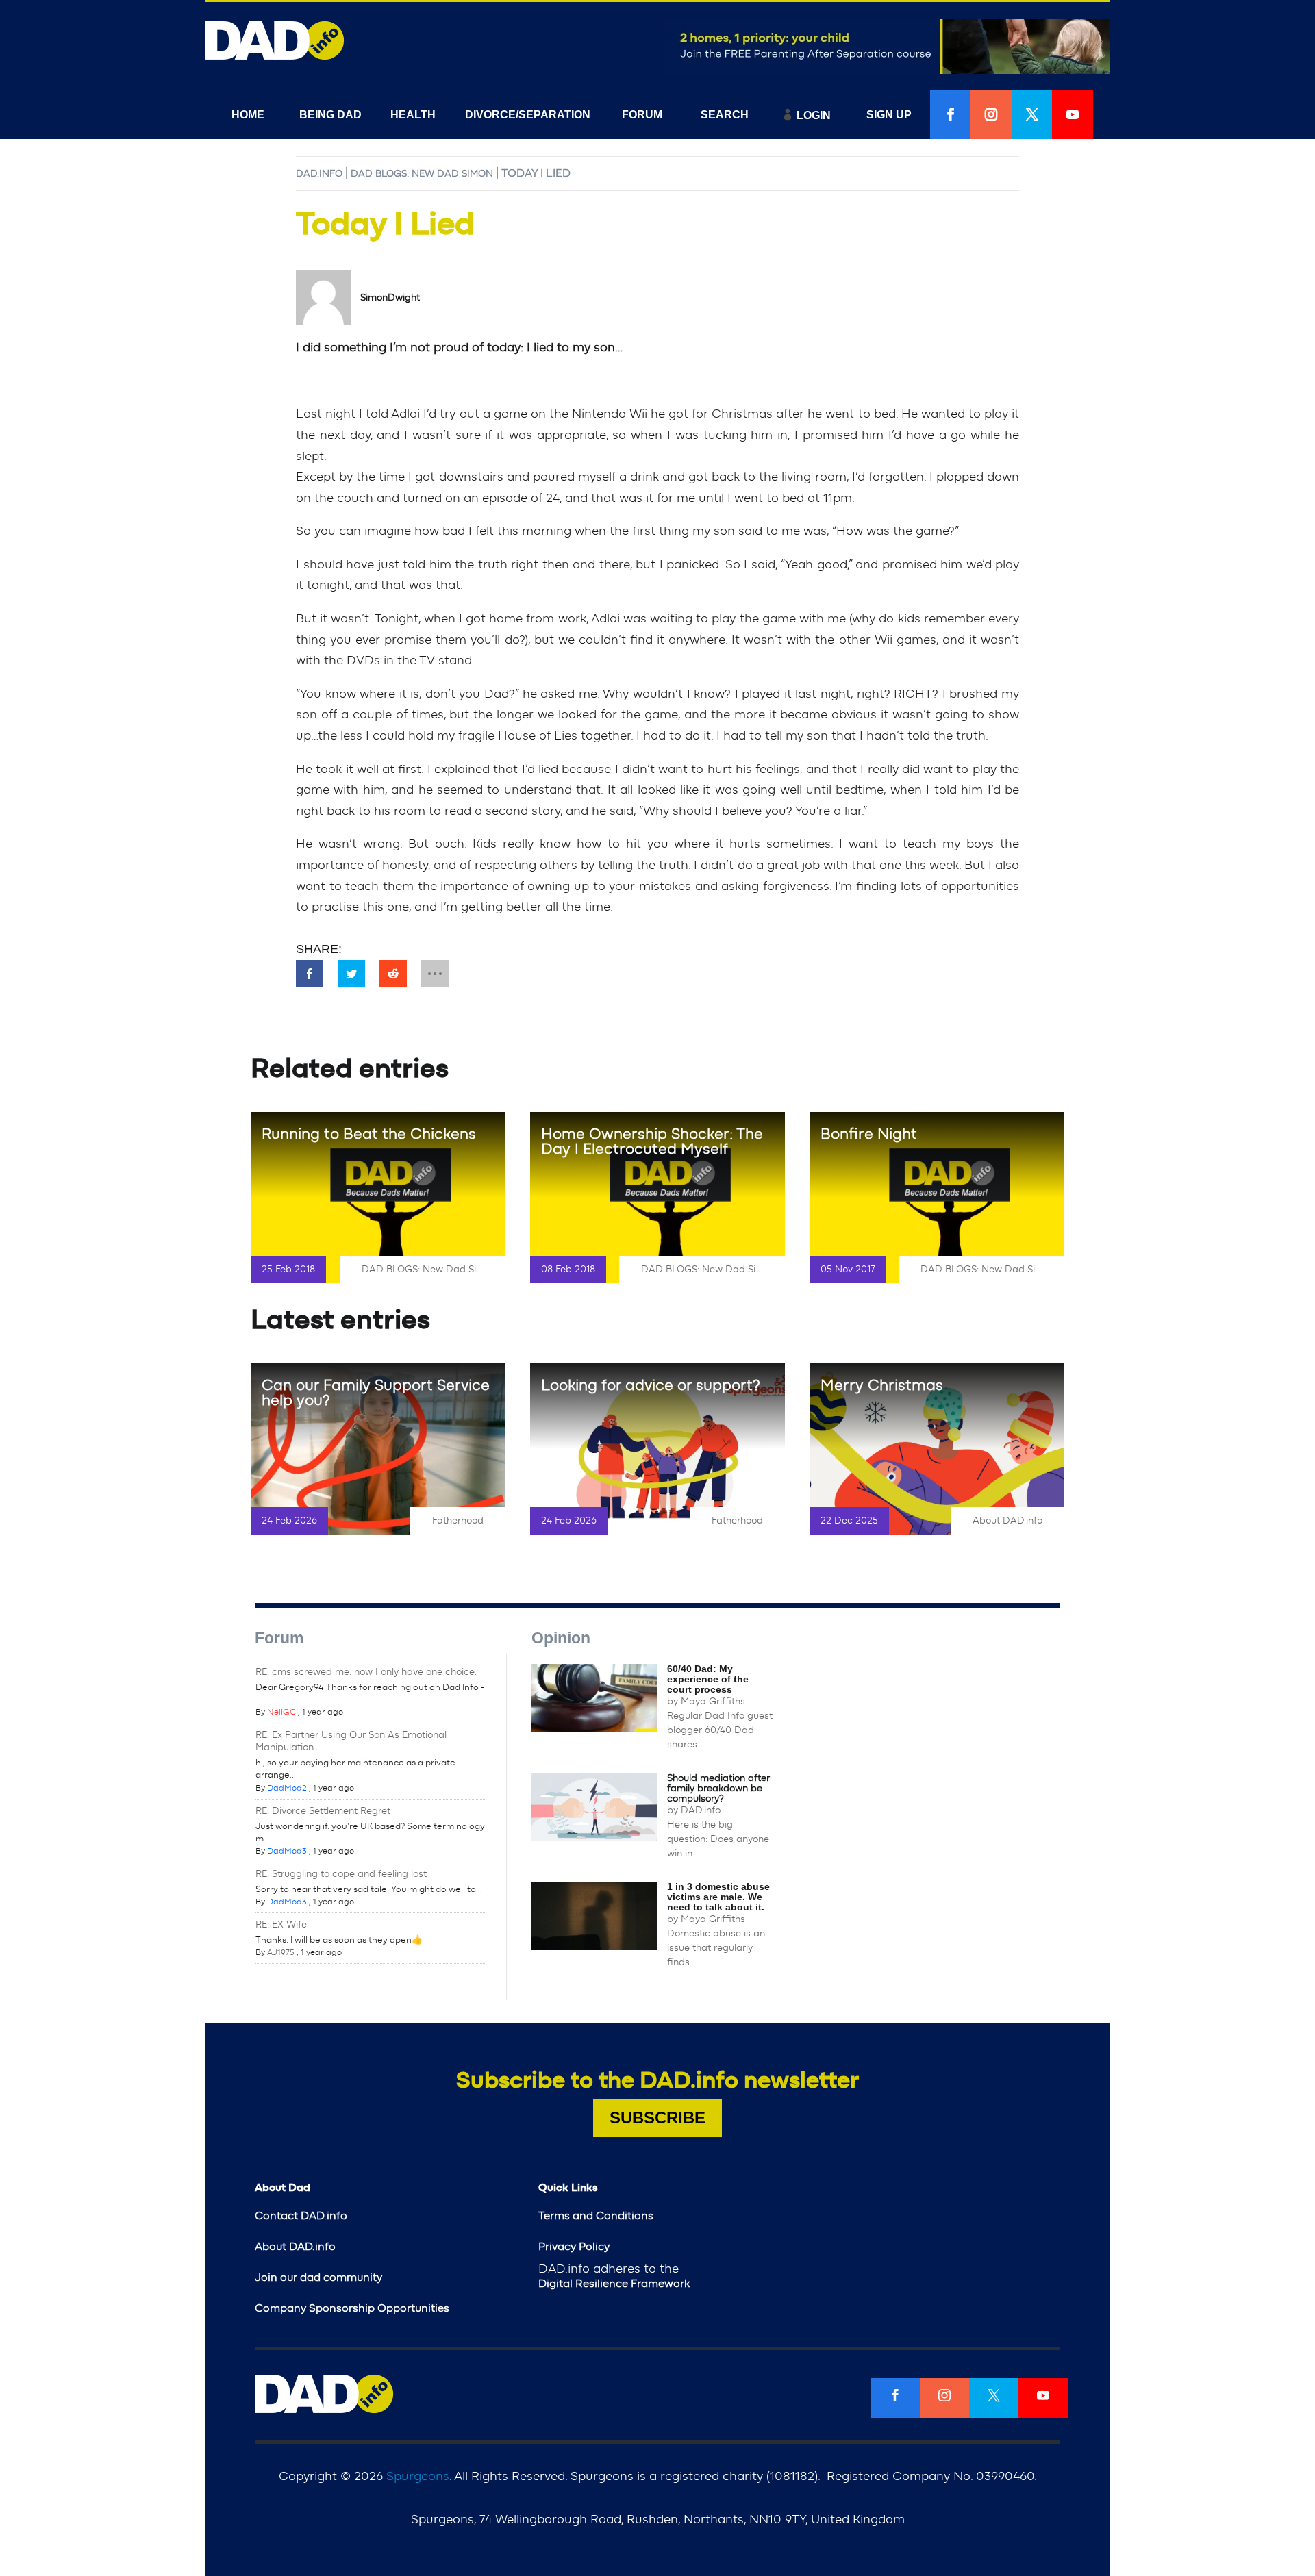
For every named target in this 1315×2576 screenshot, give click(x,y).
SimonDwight (390, 298)
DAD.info (319, 174)
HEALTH (413, 115)
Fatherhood (458, 1521)
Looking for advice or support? (651, 1385)
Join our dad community (318, 2277)
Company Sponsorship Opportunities (352, 2308)
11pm (838, 498)
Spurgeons (418, 2477)
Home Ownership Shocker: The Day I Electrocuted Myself (652, 1141)
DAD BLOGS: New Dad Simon (422, 174)
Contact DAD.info (301, 2216)
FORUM (642, 115)
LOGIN (814, 115)
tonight (328, 585)
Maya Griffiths (713, 1702)
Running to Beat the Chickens (369, 1134)
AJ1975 (281, 1952)
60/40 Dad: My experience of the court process (708, 1679)
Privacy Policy (574, 2247)
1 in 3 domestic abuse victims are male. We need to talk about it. (718, 1897)
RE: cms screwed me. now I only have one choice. (366, 1672)
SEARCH (725, 115)
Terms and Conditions (596, 2216)
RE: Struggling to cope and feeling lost (341, 1874)
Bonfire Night (869, 1134)
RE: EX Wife (281, 1925)
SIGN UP (889, 115)
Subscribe (657, 2118)
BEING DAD (330, 115)
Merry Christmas (882, 1385)
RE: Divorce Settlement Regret (323, 1811)
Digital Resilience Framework (614, 2284)
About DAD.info (1007, 1521)
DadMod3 (287, 1851)
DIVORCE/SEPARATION (528, 115)
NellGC (281, 1712)
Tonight (397, 619)
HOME (248, 115)
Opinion (561, 1638)
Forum (279, 1638)
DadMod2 (287, 1788)
